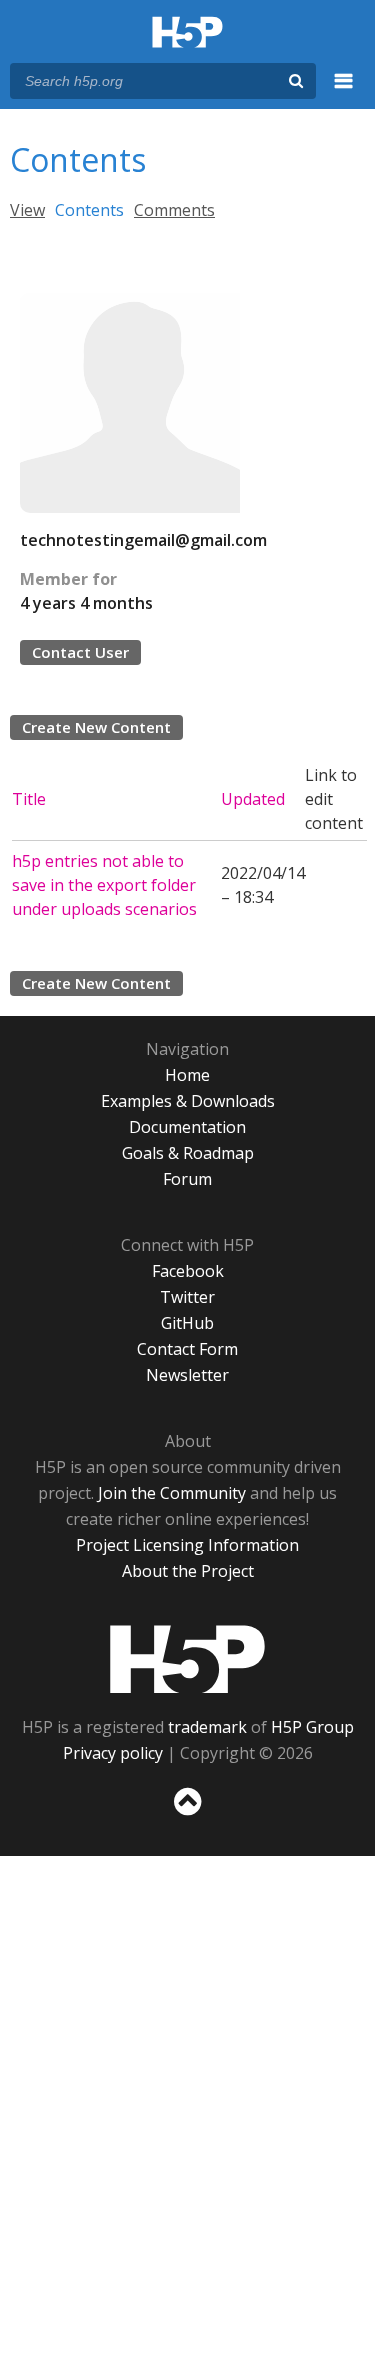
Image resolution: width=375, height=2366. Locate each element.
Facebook (188, 1271)
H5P (187, 1659)
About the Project (188, 1571)
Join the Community (172, 1493)
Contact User (80, 652)
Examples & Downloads (188, 1101)
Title (29, 799)
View (27, 210)
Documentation (187, 1127)
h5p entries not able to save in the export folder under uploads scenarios (104, 885)
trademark (207, 1727)
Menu (344, 92)
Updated (253, 799)
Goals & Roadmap (188, 1153)
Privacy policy (113, 1753)
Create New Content (96, 727)
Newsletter (187, 1375)
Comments (174, 210)
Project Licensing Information (187, 1545)
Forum (187, 1179)
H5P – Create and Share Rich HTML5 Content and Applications (187, 33)
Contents (89, 210)
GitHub (187, 1323)
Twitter (187, 1297)
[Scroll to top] (187, 1816)
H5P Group (312, 1727)
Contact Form (187, 1349)
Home (187, 1075)
